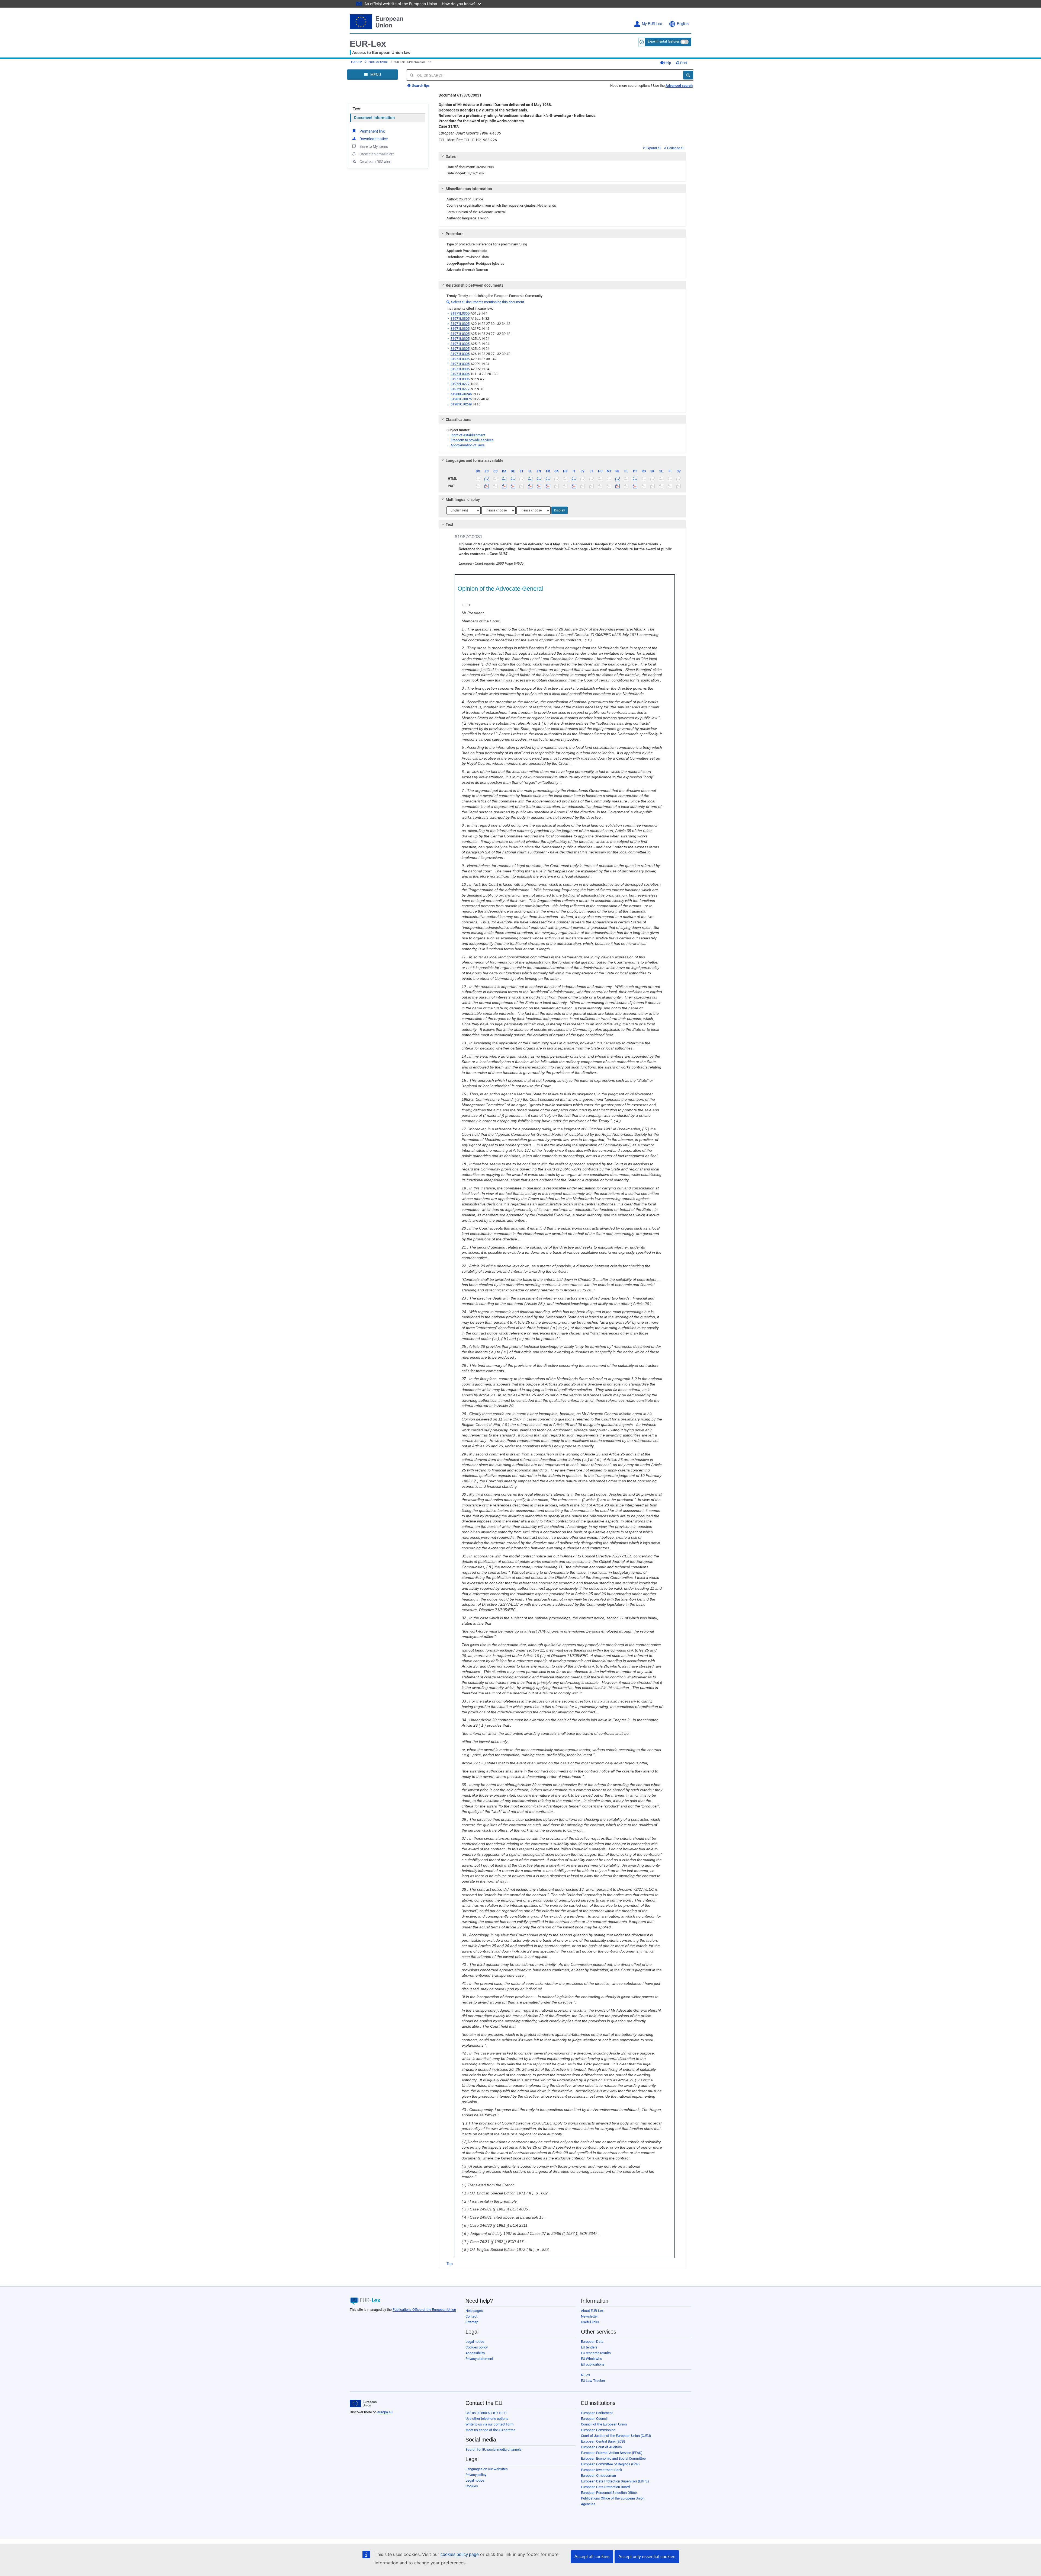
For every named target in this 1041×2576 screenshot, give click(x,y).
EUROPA (357, 62)
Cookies (472, 2486)
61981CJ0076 (461, 399)
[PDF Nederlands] (618, 486)
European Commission (598, 2430)
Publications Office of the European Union (424, 2310)
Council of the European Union (604, 2424)
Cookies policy (477, 2347)
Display (560, 510)
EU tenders (589, 2347)
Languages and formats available (475, 460)
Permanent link (372, 131)
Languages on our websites (487, 2469)
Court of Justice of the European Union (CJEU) (616, 2436)
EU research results (596, 2353)
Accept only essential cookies (647, 2557)
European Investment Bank (602, 2470)
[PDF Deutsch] (513, 486)
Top (450, 2264)
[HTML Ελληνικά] (530, 479)
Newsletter (589, 2316)
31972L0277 (460, 384)
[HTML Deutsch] (513, 479)
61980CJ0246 (461, 394)
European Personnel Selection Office (609, 2493)
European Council (594, 2419)
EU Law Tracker (593, 2381)
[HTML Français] (548, 479)
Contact (471, 2316)
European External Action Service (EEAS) (612, 2453)
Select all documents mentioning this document (485, 302)
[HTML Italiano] (574, 479)
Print (683, 63)
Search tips (420, 86)
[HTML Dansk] (504, 479)
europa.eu (385, 2412)
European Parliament (597, 2413)
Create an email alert (377, 154)
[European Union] (363, 2404)
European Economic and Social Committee (613, 2458)
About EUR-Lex (592, 2311)
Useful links (590, 2322)
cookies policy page (460, 2554)
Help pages (474, 2311)
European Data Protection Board (605, 2487)
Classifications (458, 420)
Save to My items (374, 146)
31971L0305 (460, 313)
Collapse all (676, 148)
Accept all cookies (592, 2557)
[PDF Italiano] (574, 486)
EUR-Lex (368, 44)
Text (357, 109)
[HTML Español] (487, 479)
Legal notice (475, 2342)
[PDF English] (539, 486)
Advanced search (679, 86)
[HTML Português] (635, 479)
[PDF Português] (635, 486)
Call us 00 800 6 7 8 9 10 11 (486, 2413)
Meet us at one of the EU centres (490, 2430)
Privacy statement (479, 2359)
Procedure (455, 234)
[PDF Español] (487, 486)
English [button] (683, 24)
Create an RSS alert (376, 162)
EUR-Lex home (378, 62)
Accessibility (475, 2353)
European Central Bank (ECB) (603, 2441)
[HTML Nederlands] (618, 479)
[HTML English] (539, 479)
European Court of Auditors (601, 2447)
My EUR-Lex (652, 24)
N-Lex (585, 2375)
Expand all (653, 148)
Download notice (374, 139)
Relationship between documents (475, 285)
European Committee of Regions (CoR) (610, 2464)
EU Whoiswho (592, 2359)
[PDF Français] (548, 486)
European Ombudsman (598, 2476)
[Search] (688, 75)
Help (667, 63)
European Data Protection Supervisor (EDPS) (615, 2481)
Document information (374, 118)
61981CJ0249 (461, 404)
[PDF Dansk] (504, 486)
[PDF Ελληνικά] (530, 486)
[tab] (562, 156)
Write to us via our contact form (489, 2424)
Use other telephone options (487, 2419)
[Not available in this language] (478, 479)
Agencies (588, 2504)
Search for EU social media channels (494, 2449)
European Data (592, 2342)
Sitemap (472, 2322)
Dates (451, 156)
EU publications (593, 2364)
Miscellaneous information (469, 189)
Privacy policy (476, 2475)
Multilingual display (463, 500)
